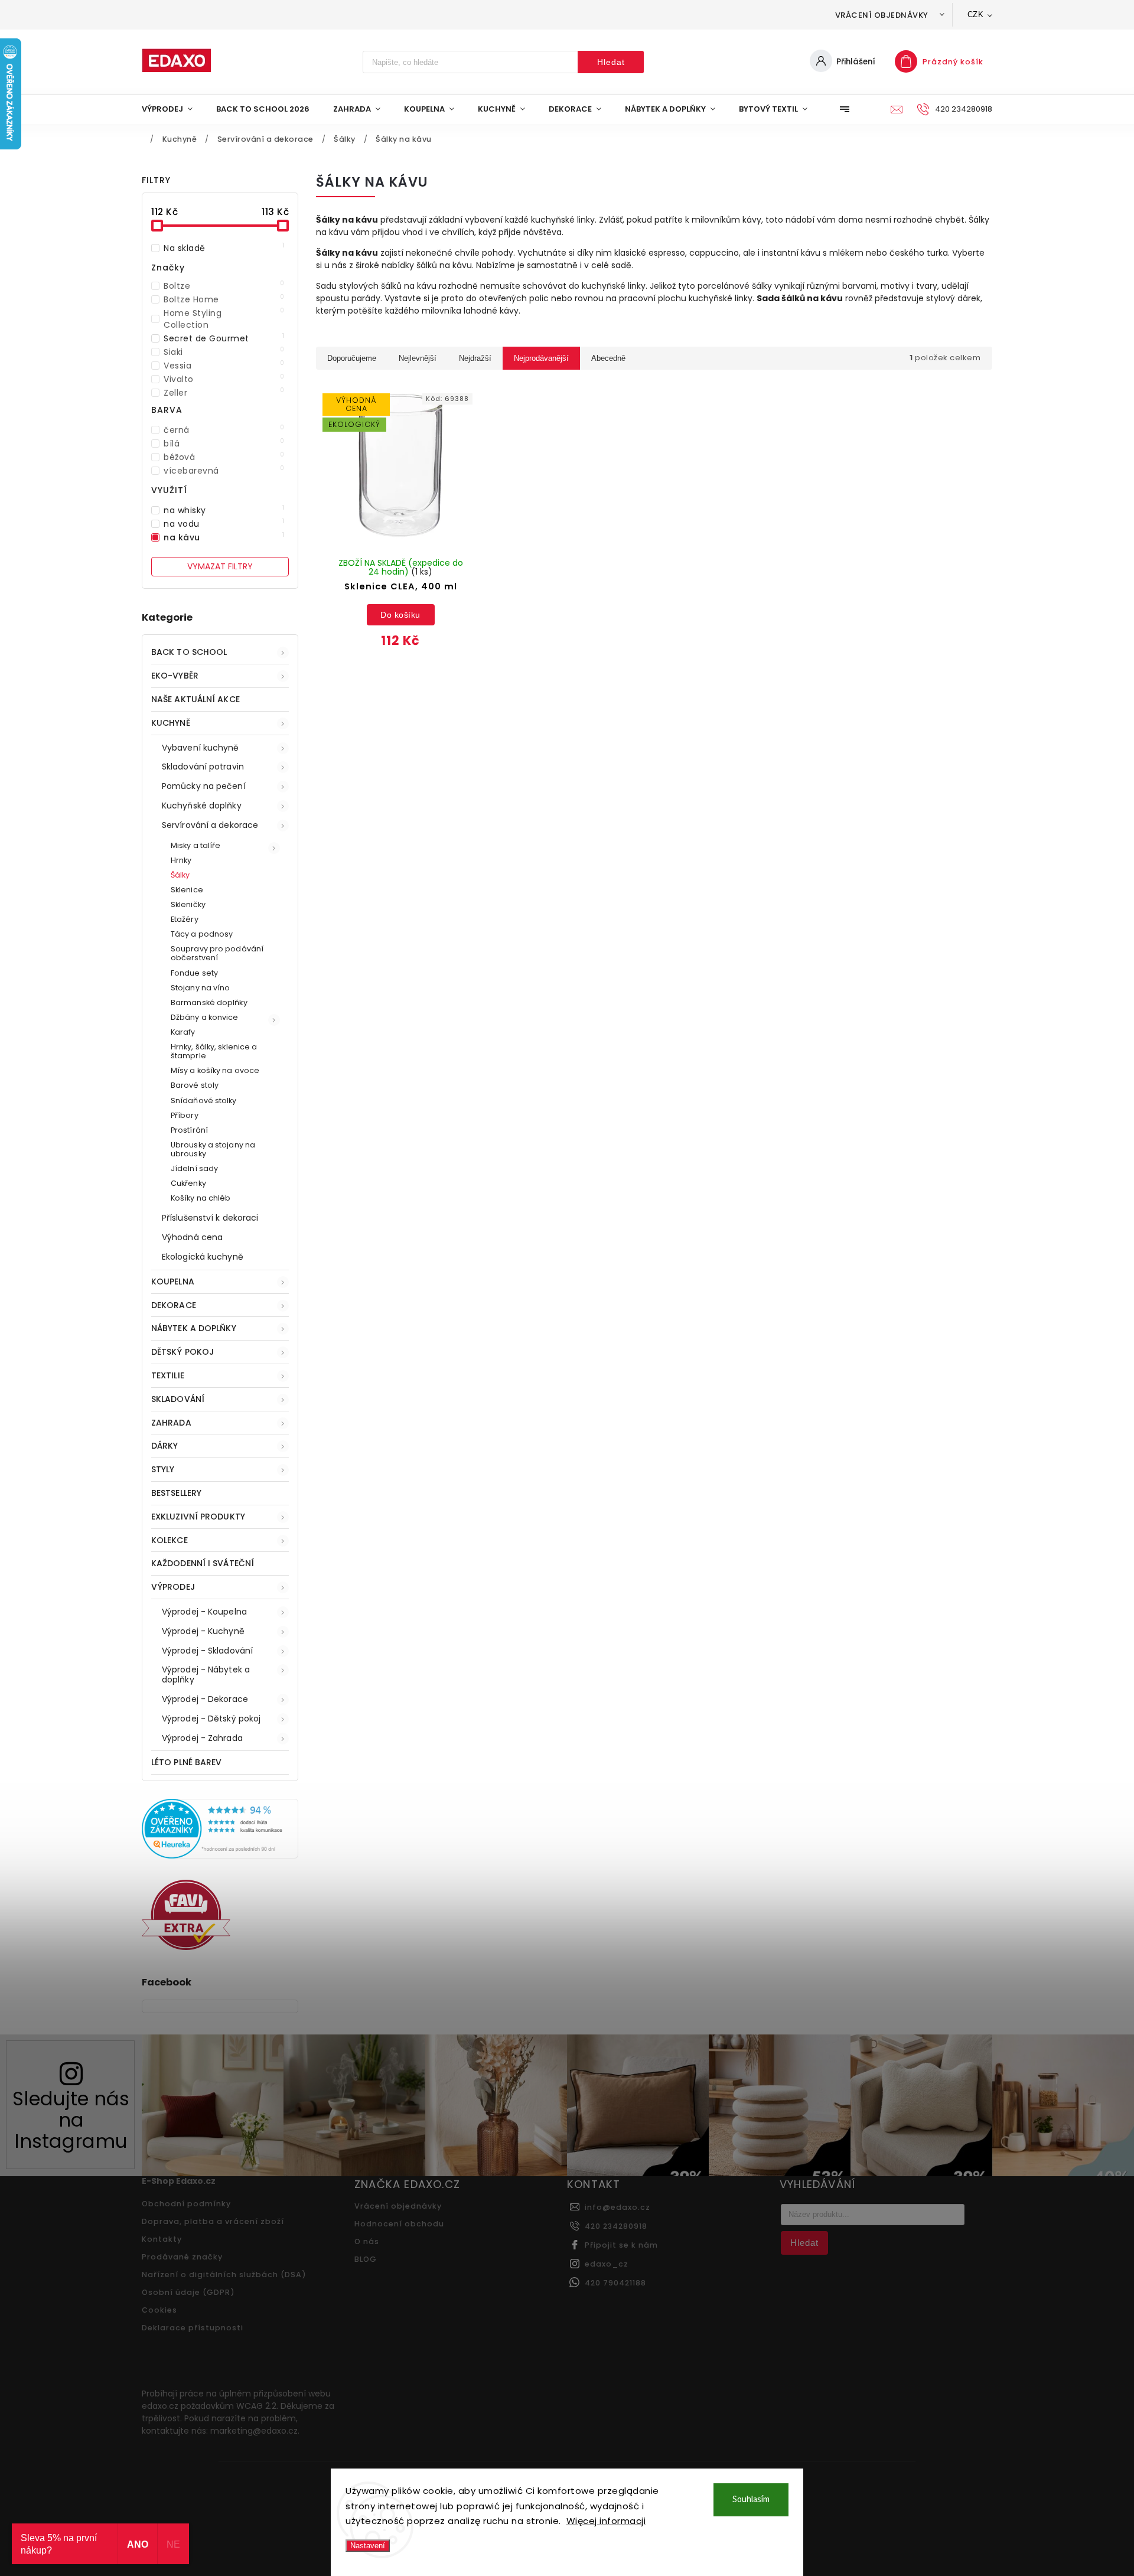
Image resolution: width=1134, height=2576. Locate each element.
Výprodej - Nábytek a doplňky (206, 1675)
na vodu (224, 524)
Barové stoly (195, 1085)
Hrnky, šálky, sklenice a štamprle (214, 1051)
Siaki (224, 352)
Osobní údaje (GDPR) (188, 2292)
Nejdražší (475, 358)
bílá (224, 444)
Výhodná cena (192, 1237)
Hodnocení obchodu (399, 2224)
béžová (224, 457)
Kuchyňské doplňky (202, 806)
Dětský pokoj (183, 1352)
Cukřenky (188, 1183)
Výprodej (173, 1587)
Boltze (224, 286)
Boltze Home (224, 299)
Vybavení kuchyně (201, 748)
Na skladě (224, 248)
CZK (976, 14)
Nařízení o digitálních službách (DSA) (224, 2275)
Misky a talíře (195, 845)
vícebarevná (224, 471)
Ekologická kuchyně (203, 1257)
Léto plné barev (187, 1762)
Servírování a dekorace (210, 825)
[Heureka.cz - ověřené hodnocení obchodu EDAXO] (220, 1856)
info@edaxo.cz (617, 2207)
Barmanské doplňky (209, 1002)
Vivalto (224, 379)
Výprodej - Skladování (207, 1651)
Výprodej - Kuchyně (203, 1631)
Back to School (189, 652)
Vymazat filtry (220, 566)
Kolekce (170, 1540)
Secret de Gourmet (224, 338)
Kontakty (162, 2239)
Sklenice (187, 890)
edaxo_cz (607, 2264)
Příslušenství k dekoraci (210, 1218)
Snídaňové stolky (204, 1100)
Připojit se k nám (621, 2245)
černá (224, 430)
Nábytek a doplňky (194, 1328)
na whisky (224, 510)
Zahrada (171, 1423)
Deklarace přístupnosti (193, 2328)
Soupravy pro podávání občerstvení (217, 953)
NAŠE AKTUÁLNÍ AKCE (195, 699)
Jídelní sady (194, 1168)
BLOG (366, 2259)
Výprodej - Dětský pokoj (211, 1719)
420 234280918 (616, 2226)
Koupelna (173, 1282)
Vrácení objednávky (882, 15)
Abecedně (608, 358)
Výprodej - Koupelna (204, 1612)
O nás (367, 2241)
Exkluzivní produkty (198, 1517)
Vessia (224, 366)
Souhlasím (751, 2500)
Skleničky (188, 904)
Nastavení (368, 2546)
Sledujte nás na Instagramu (71, 2120)
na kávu (224, 537)
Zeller (224, 393)
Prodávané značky (182, 2257)
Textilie (168, 1375)
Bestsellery (176, 1493)
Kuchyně (171, 723)
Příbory (185, 1115)
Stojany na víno (201, 988)
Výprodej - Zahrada (202, 1738)
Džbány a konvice (205, 1017)
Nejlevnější (418, 358)
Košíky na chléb (201, 1198)
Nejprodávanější (541, 358)
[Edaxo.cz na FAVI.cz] (186, 1947)
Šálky (180, 875)
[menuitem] (173, 109)
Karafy (183, 1032)
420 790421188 (615, 2283)
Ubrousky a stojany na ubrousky (213, 1149)
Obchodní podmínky (186, 2204)
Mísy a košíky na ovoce (215, 1070)
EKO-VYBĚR (175, 676)
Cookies (159, 2310)
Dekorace (174, 1305)
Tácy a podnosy (202, 934)
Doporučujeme (352, 358)
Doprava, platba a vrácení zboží (213, 2221)
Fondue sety (194, 973)
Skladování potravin (203, 767)
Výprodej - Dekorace (205, 1699)
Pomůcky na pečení (204, 786)
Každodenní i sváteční (203, 1563)
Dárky (165, 1446)
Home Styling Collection (224, 319)
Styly (163, 1469)
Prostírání (189, 1130)
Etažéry (185, 919)
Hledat (611, 62)
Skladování (178, 1399)
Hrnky (181, 860)
